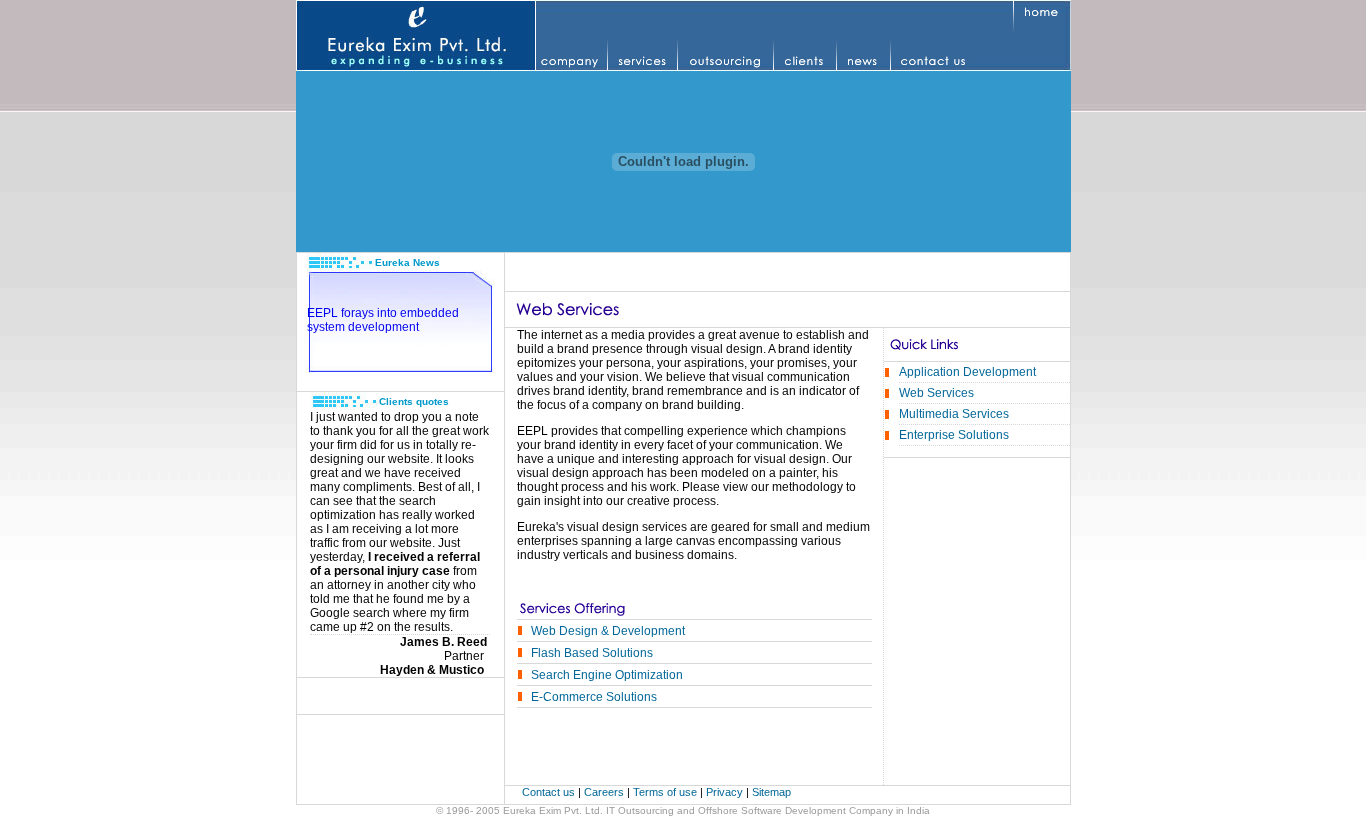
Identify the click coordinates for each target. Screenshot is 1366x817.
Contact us (550, 792)
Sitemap (771, 792)
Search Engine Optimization (607, 675)
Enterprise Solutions (954, 435)
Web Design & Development (608, 631)
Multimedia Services (954, 414)
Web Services (936, 393)
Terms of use (666, 792)
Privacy (726, 792)
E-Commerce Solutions (594, 697)
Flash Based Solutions (592, 653)
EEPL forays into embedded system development (383, 320)
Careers (604, 792)
